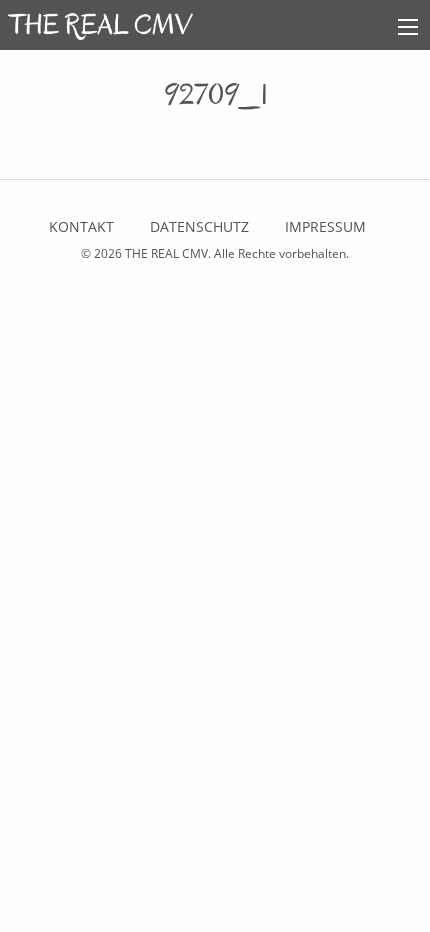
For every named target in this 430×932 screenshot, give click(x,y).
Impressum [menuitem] (325, 226)
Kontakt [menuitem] (81, 226)
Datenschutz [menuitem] (199, 226)
